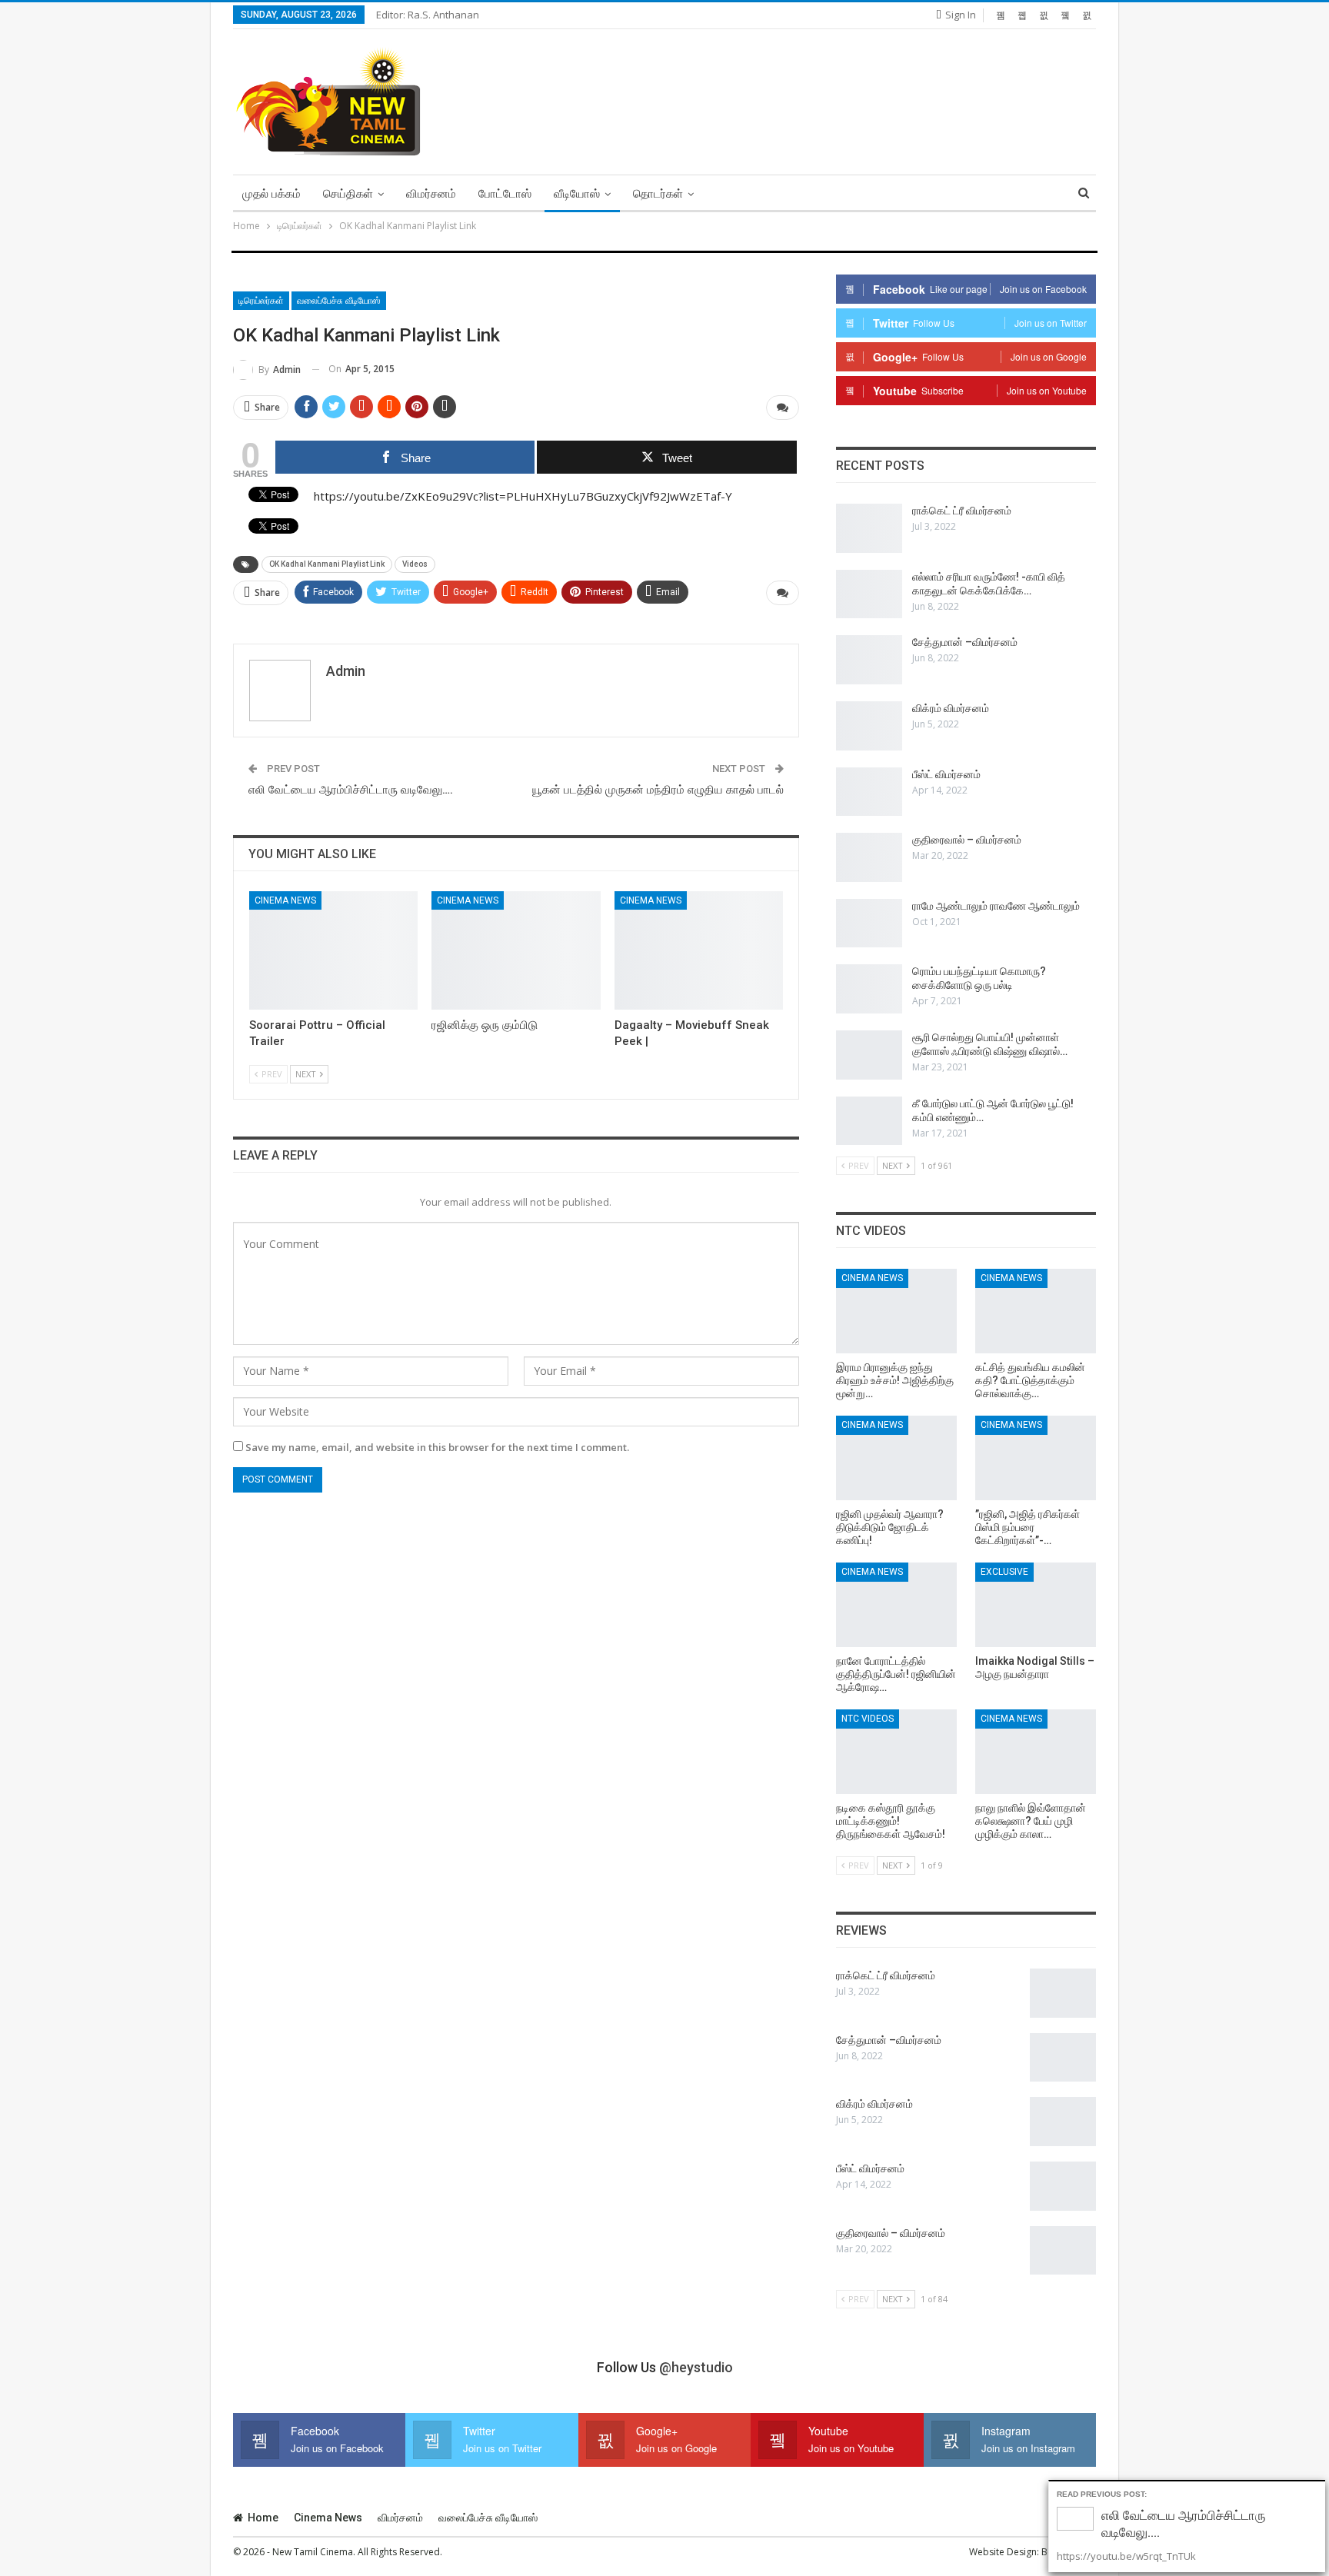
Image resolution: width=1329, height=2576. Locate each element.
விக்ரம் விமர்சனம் (951, 708)
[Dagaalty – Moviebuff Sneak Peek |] (699, 950)
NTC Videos (868, 1719)
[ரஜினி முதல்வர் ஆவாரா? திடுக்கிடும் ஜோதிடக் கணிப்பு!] (896, 1458)
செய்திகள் (348, 194)
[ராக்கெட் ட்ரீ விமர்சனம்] (869, 528)
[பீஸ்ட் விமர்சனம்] (869, 792)
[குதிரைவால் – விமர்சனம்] (869, 857)
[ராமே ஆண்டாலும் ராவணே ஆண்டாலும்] (869, 924)
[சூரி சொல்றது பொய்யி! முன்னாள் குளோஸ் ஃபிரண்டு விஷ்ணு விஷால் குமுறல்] (869, 1055)
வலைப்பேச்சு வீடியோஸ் (339, 301)
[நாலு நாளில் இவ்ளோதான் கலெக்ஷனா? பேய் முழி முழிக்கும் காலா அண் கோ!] (1036, 1752)
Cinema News (285, 900)
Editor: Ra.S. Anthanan (428, 15)
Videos (415, 564)
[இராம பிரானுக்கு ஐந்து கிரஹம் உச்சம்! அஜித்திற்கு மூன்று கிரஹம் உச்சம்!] (896, 1311)
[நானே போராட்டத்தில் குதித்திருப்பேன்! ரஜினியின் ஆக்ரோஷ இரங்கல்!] (896, 1605)
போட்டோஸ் (505, 194)
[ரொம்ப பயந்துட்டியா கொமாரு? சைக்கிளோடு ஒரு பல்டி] (869, 989)
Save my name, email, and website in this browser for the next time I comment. (437, 1447)
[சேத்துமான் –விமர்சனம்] (869, 660)
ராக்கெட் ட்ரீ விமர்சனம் (962, 511)
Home (263, 2518)
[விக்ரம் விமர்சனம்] (869, 726)
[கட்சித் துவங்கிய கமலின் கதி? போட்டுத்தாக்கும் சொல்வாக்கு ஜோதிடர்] (1036, 1311)
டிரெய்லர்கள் (261, 301)
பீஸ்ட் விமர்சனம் (946, 774)
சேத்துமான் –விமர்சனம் (965, 642)
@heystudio (696, 2367)
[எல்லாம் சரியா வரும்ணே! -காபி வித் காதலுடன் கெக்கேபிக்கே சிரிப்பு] (869, 594)
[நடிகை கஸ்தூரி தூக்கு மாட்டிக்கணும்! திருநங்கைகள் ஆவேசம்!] (896, 1752)
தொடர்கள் (658, 194)
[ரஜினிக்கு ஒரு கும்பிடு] (516, 950)
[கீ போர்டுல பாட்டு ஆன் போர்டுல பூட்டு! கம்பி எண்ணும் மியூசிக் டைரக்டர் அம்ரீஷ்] (869, 1121)
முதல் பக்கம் (271, 194)
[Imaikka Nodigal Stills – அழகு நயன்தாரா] (1036, 1605)
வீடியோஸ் (577, 194)
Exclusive (1004, 1572)
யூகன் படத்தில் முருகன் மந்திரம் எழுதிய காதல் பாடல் (658, 790)
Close (1316, 2490)
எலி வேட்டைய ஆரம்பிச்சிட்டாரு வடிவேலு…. (351, 790)
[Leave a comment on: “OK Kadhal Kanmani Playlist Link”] (783, 408)
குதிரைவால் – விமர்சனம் (967, 840)
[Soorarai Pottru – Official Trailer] (333, 950)
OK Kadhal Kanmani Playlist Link (327, 564)
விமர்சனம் (431, 194)
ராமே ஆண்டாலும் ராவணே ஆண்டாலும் (996, 906)
